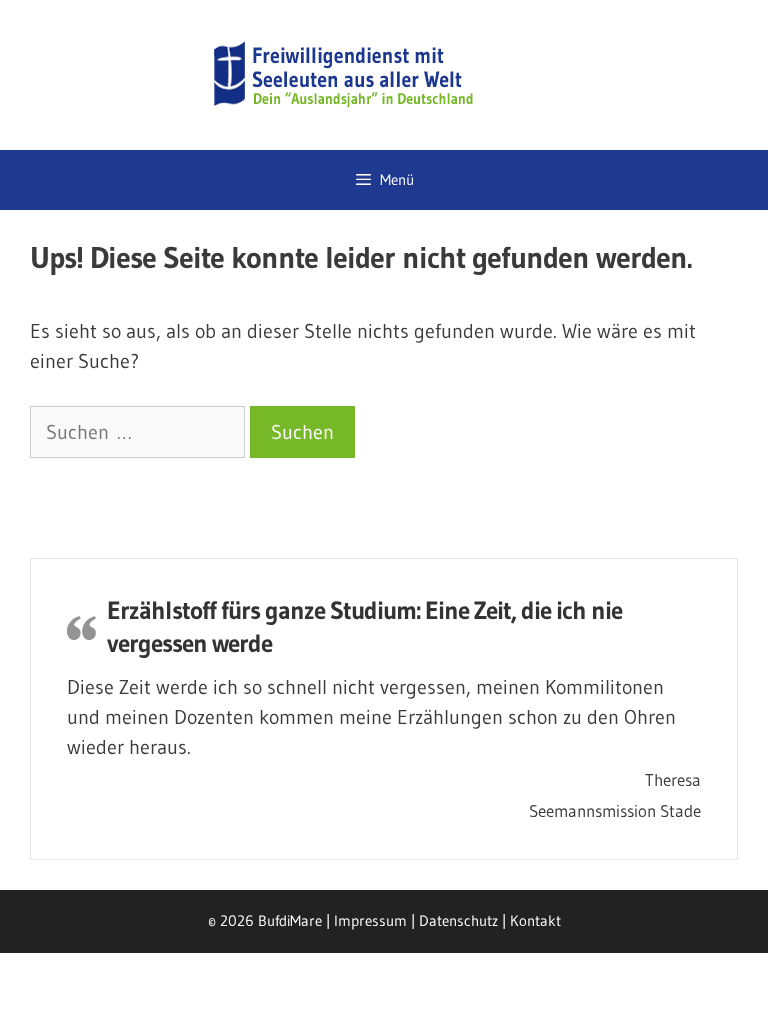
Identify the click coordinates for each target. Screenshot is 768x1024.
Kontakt (535, 920)
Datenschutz (458, 920)
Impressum (370, 920)
